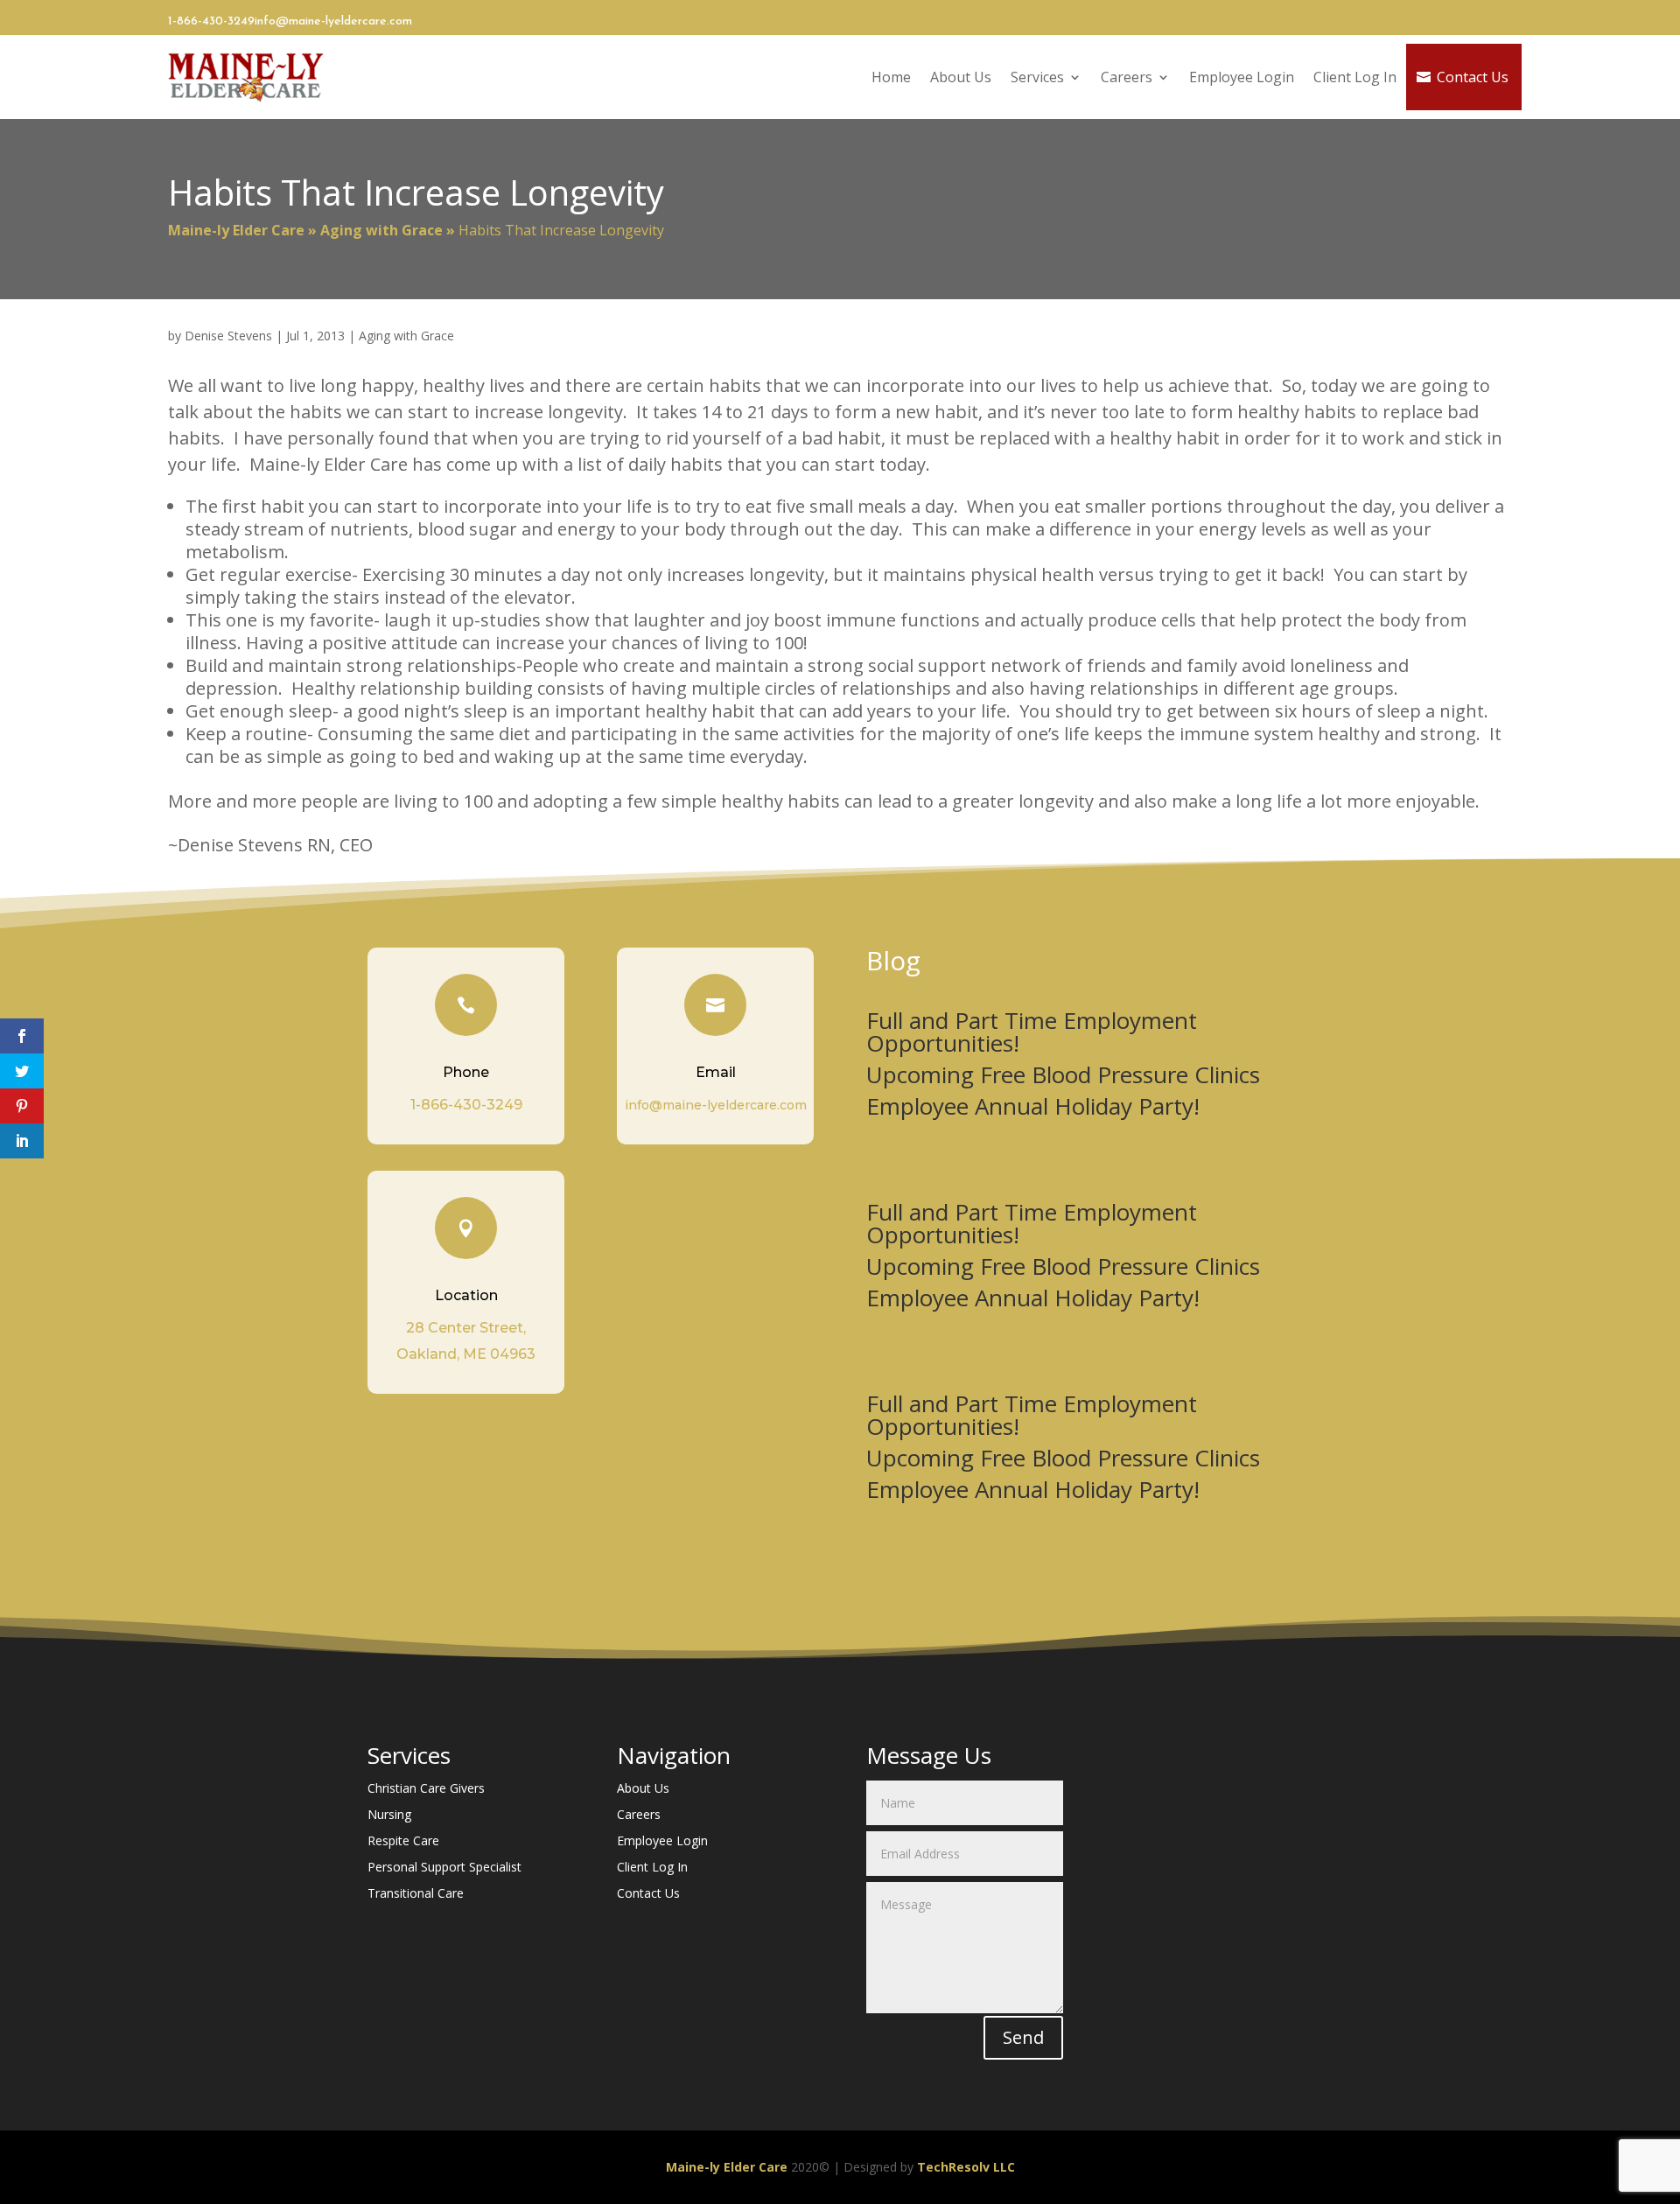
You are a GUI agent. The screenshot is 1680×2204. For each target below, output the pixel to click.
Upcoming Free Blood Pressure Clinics (1063, 1074)
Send (1023, 2037)
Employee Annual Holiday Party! (1033, 1106)
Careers (1127, 77)
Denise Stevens (228, 336)
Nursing (389, 1816)
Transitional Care (416, 1894)
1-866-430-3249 (211, 21)
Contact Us (1473, 77)
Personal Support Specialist (444, 1868)
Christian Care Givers (426, 1789)
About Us (961, 77)
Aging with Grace (381, 230)
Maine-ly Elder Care (236, 230)
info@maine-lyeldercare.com (333, 21)
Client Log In (1355, 77)
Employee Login (1242, 77)
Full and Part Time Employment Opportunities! (1032, 1032)
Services (1037, 77)
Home (891, 77)
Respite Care (403, 1842)
